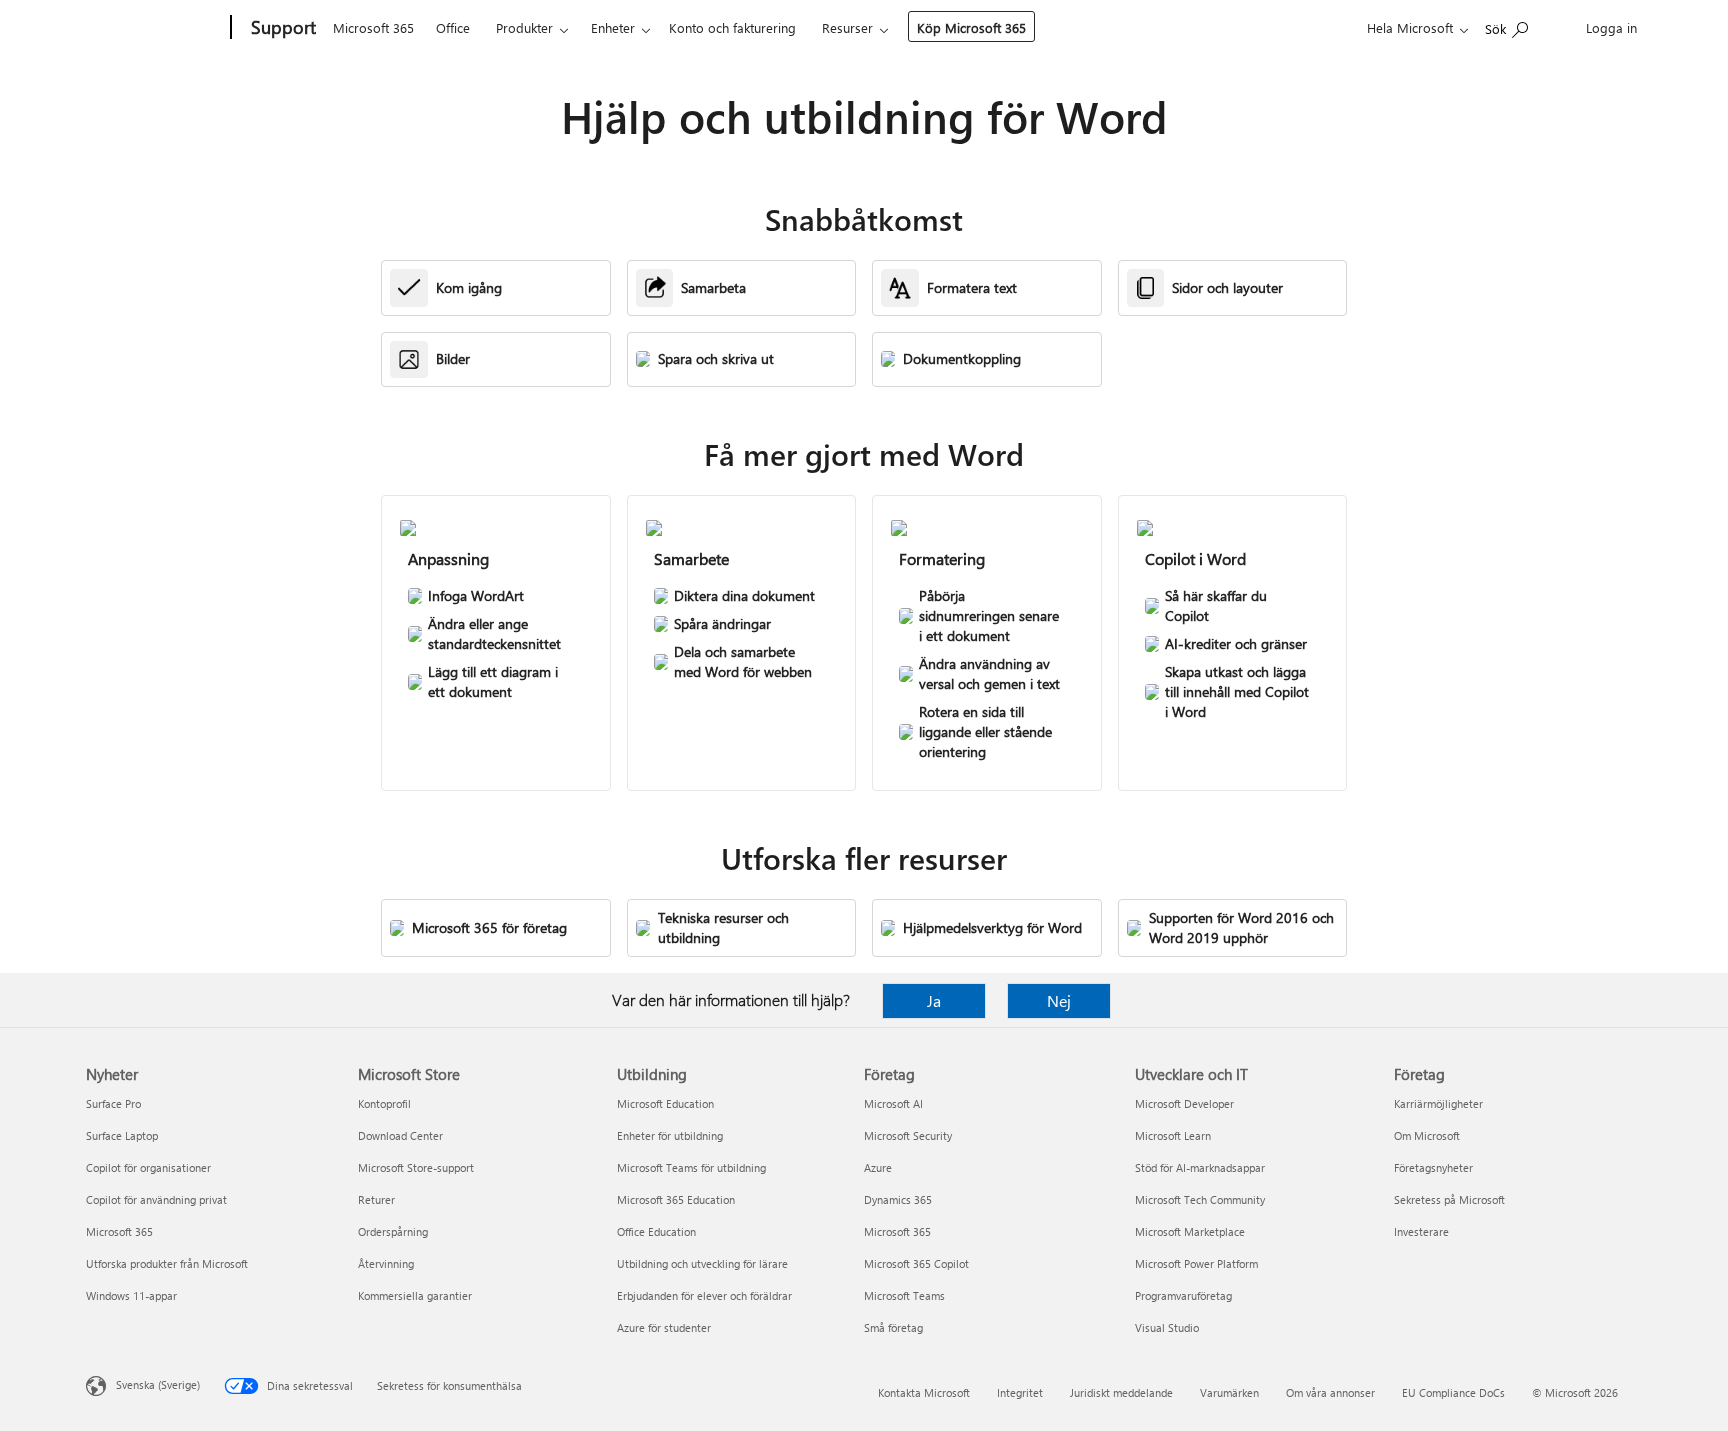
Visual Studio (1167, 1327)
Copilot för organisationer (148, 1167)
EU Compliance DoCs (1453, 1392)
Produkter (524, 27)
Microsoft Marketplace (1190, 1231)
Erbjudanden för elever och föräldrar (704, 1295)
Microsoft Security (908, 1135)
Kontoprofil (384, 1103)
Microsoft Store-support (416, 1167)
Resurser (847, 27)
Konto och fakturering (732, 27)
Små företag (893, 1327)
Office (453, 27)
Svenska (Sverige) (158, 1384)
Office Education (656, 1231)
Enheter (613, 27)
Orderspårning (393, 1231)
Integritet (1020, 1392)
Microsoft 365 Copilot (916, 1263)
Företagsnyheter (1433, 1167)
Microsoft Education (665, 1103)
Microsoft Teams (904, 1295)
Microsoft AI (893, 1103)
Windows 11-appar (131, 1295)
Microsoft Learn (1173, 1135)
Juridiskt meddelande (1121, 1392)
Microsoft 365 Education (676, 1199)
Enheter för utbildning (670, 1135)
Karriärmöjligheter (1438, 1103)
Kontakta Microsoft (924, 1392)
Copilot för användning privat (156, 1199)
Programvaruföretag (1183, 1295)
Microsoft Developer (1184, 1103)
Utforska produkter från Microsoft (167, 1263)
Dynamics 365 (898, 1199)
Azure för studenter (664, 1327)
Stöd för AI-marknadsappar (1200, 1167)
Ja (934, 1000)
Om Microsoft (1427, 1135)
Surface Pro (113, 1103)
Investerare (1421, 1231)
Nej (1059, 1000)
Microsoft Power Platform (1196, 1263)
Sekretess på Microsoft (1449, 1199)
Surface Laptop (122, 1135)
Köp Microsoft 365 (971, 27)
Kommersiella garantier (415, 1295)
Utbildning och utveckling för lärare (702, 1263)
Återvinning (386, 1263)
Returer (376, 1199)
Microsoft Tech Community (1200, 1199)
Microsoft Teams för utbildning (691, 1167)
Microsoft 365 (373, 27)
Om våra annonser (1330, 1392)
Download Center (400, 1135)
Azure (878, 1167)
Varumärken (1229, 1392)
